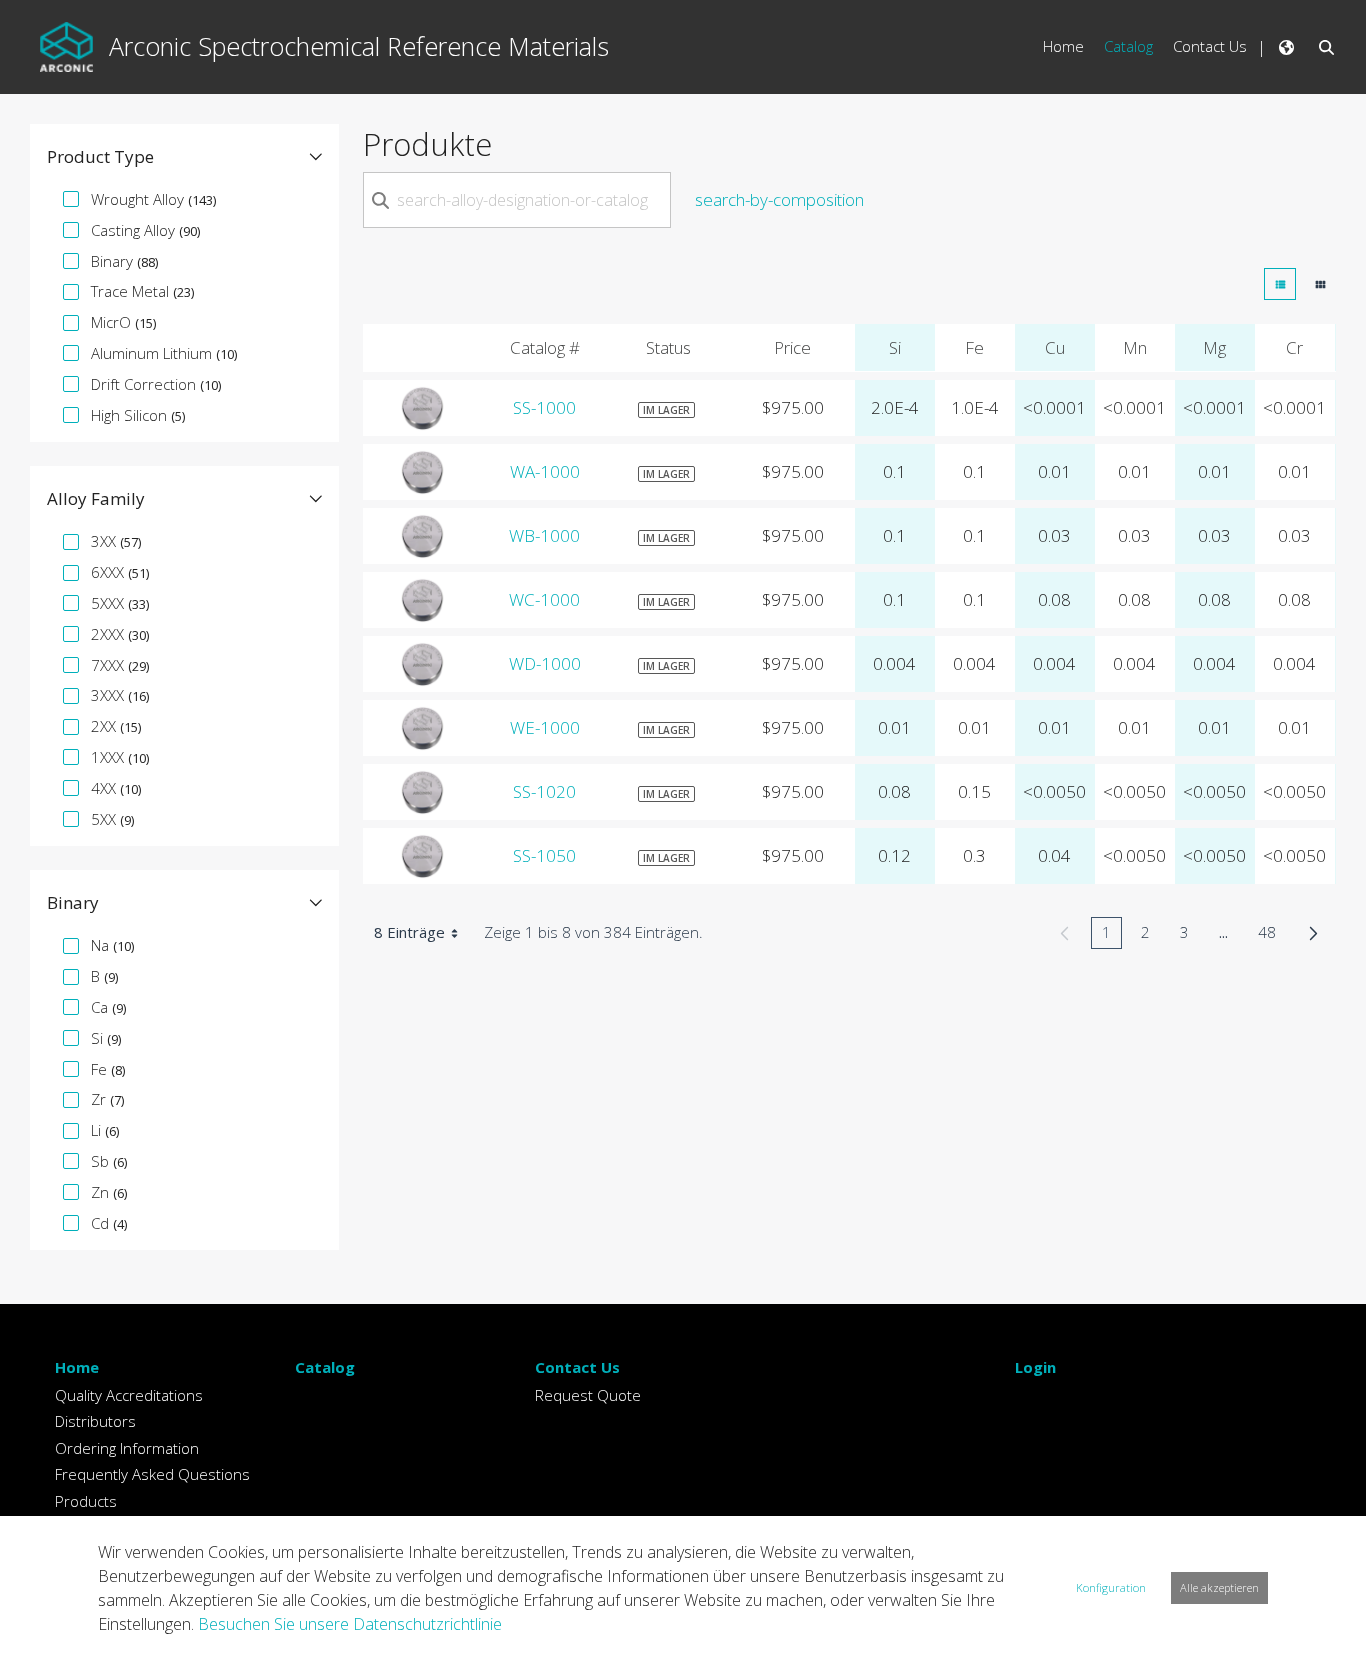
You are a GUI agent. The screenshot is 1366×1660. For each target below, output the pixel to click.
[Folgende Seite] (1313, 933)
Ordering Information (127, 1448)
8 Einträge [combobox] (409, 932)
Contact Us (577, 1367)
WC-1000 (544, 599)
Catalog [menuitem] (1128, 46)
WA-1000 (545, 471)
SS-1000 (544, 407)
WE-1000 (545, 727)
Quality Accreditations (129, 1395)
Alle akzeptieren (1219, 1587)
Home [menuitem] (1063, 46)
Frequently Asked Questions (152, 1474)
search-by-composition (779, 199)
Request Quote (588, 1395)
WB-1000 (544, 535)
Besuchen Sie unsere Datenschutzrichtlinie (350, 1624)
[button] (184, 157)
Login (1035, 1367)
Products (86, 1501)
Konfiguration (1111, 1587)
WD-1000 (545, 663)
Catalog (325, 1367)
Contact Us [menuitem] (1210, 46)
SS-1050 (544, 855)
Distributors (95, 1421)
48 (1272, 935)
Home (77, 1367)
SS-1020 (544, 791)
